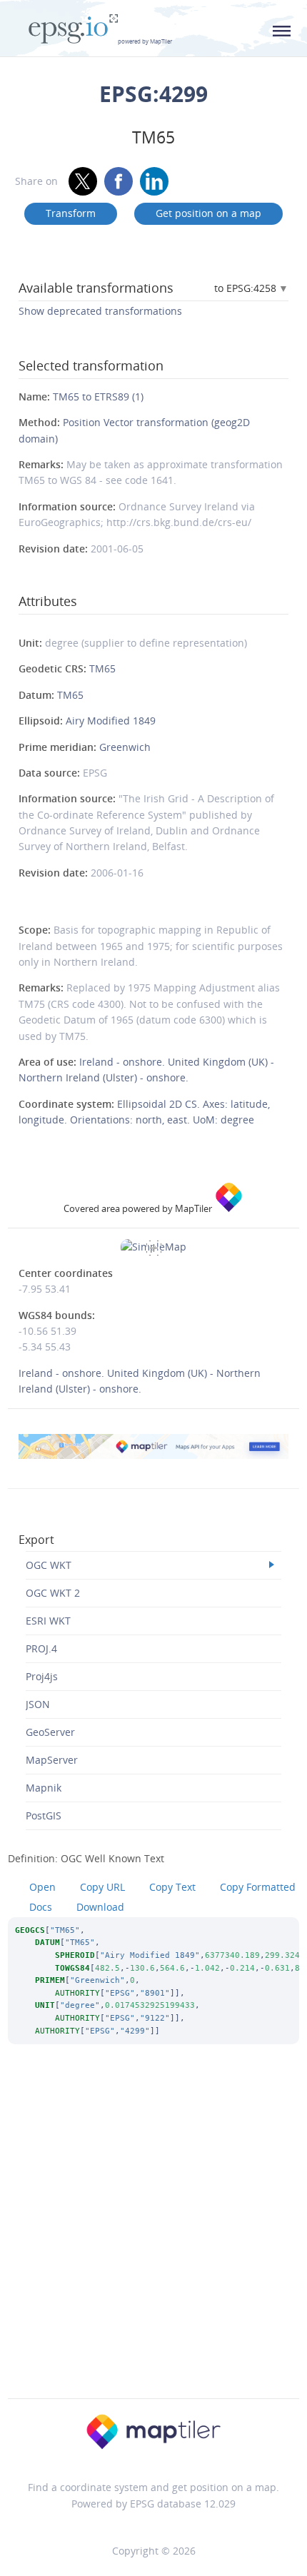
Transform (71, 213)
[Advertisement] (153, 2241)
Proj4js (42, 1676)
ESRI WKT (48, 1621)
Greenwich (125, 747)
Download (100, 1907)
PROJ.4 (41, 1648)
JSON (38, 1704)
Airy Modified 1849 (111, 721)
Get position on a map (208, 213)
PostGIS (44, 1815)
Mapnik (44, 1788)
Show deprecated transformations (100, 311)
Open (42, 1887)
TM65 (102, 668)
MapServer (52, 1760)
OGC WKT (49, 1565)
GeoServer (50, 1732)
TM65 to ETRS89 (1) (98, 396)
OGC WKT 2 (53, 1593)
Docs (41, 1907)
